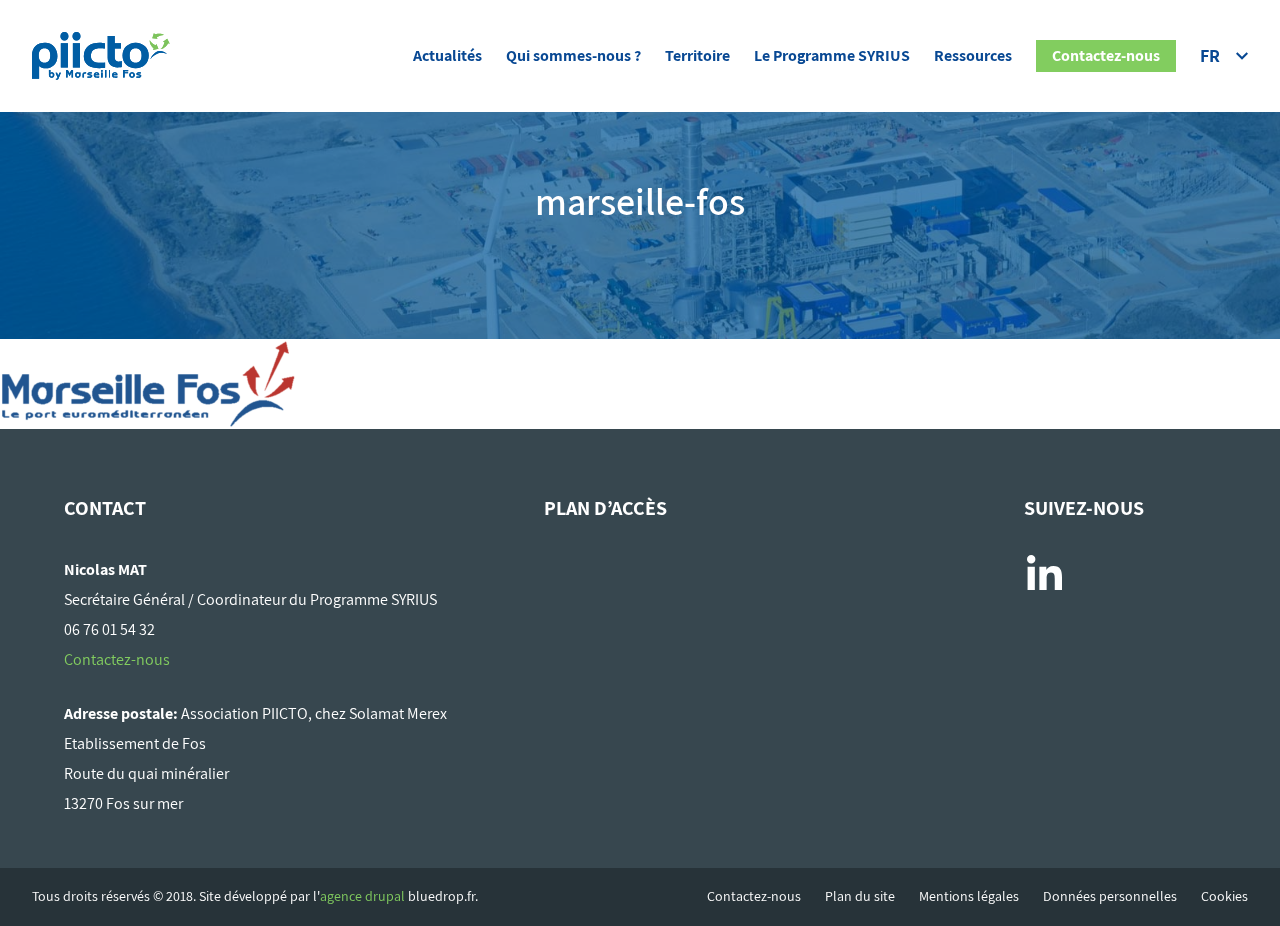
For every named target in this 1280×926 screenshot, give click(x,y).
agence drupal (362, 896)
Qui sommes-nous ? (573, 56)
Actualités (447, 56)
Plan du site (860, 896)
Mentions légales (969, 896)
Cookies (1224, 896)
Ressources (973, 56)
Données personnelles (1110, 896)
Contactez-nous (1106, 56)
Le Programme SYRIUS (832, 56)
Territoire (697, 56)
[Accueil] (101, 52)
